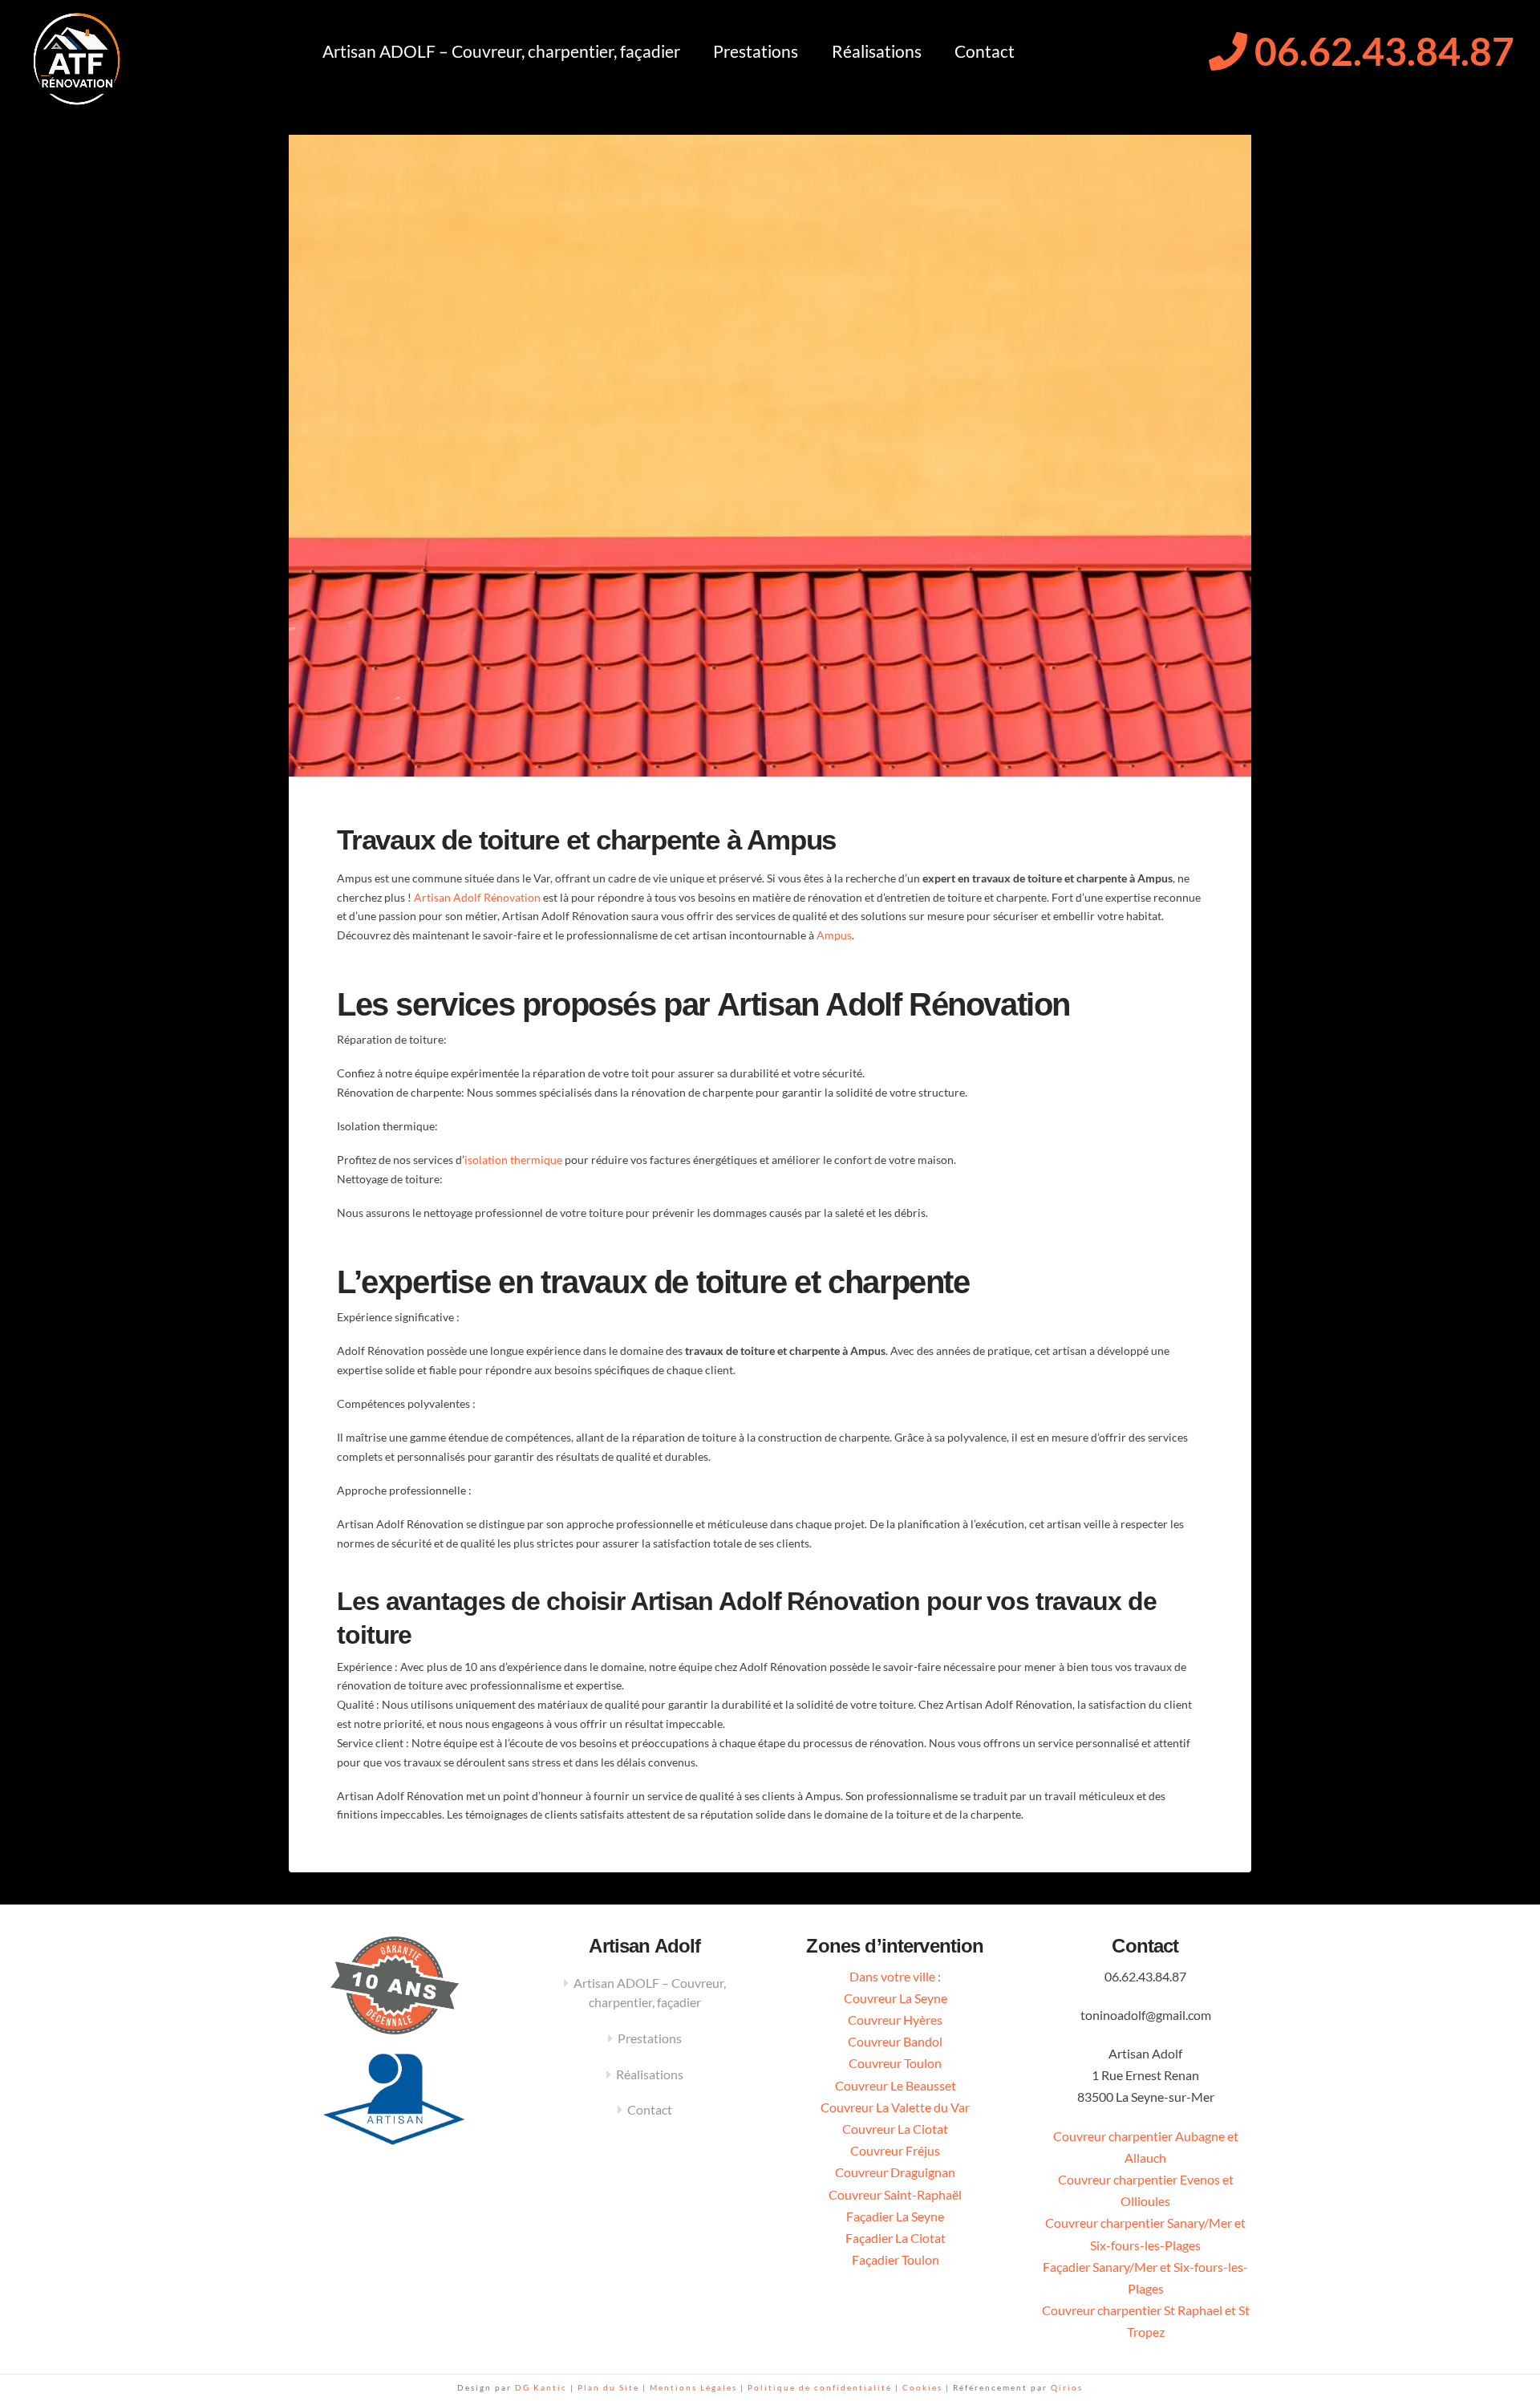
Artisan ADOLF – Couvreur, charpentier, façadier (650, 1992)
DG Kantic (541, 2387)
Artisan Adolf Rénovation (477, 897)
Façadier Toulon (896, 2259)
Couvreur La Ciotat (895, 2129)
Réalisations (650, 2074)
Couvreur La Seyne (896, 1998)
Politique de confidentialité (821, 2387)
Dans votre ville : (895, 1976)
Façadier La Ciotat (896, 2238)
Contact (650, 2109)
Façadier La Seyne (895, 2216)
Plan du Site (608, 2387)
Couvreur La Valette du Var (895, 2107)
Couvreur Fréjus (895, 2150)
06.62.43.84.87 (1381, 51)
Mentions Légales (695, 2387)
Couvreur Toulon (895, 2063)
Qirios (1067, 2387)
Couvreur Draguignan (895, 2172)
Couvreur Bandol (895, 2041)
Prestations (650, 2038)
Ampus (834, 935)
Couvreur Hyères (895, 2020)
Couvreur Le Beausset (896, 2085)
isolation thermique (513, 1160)
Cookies (922, 2387)
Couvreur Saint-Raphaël (895, 2194)
